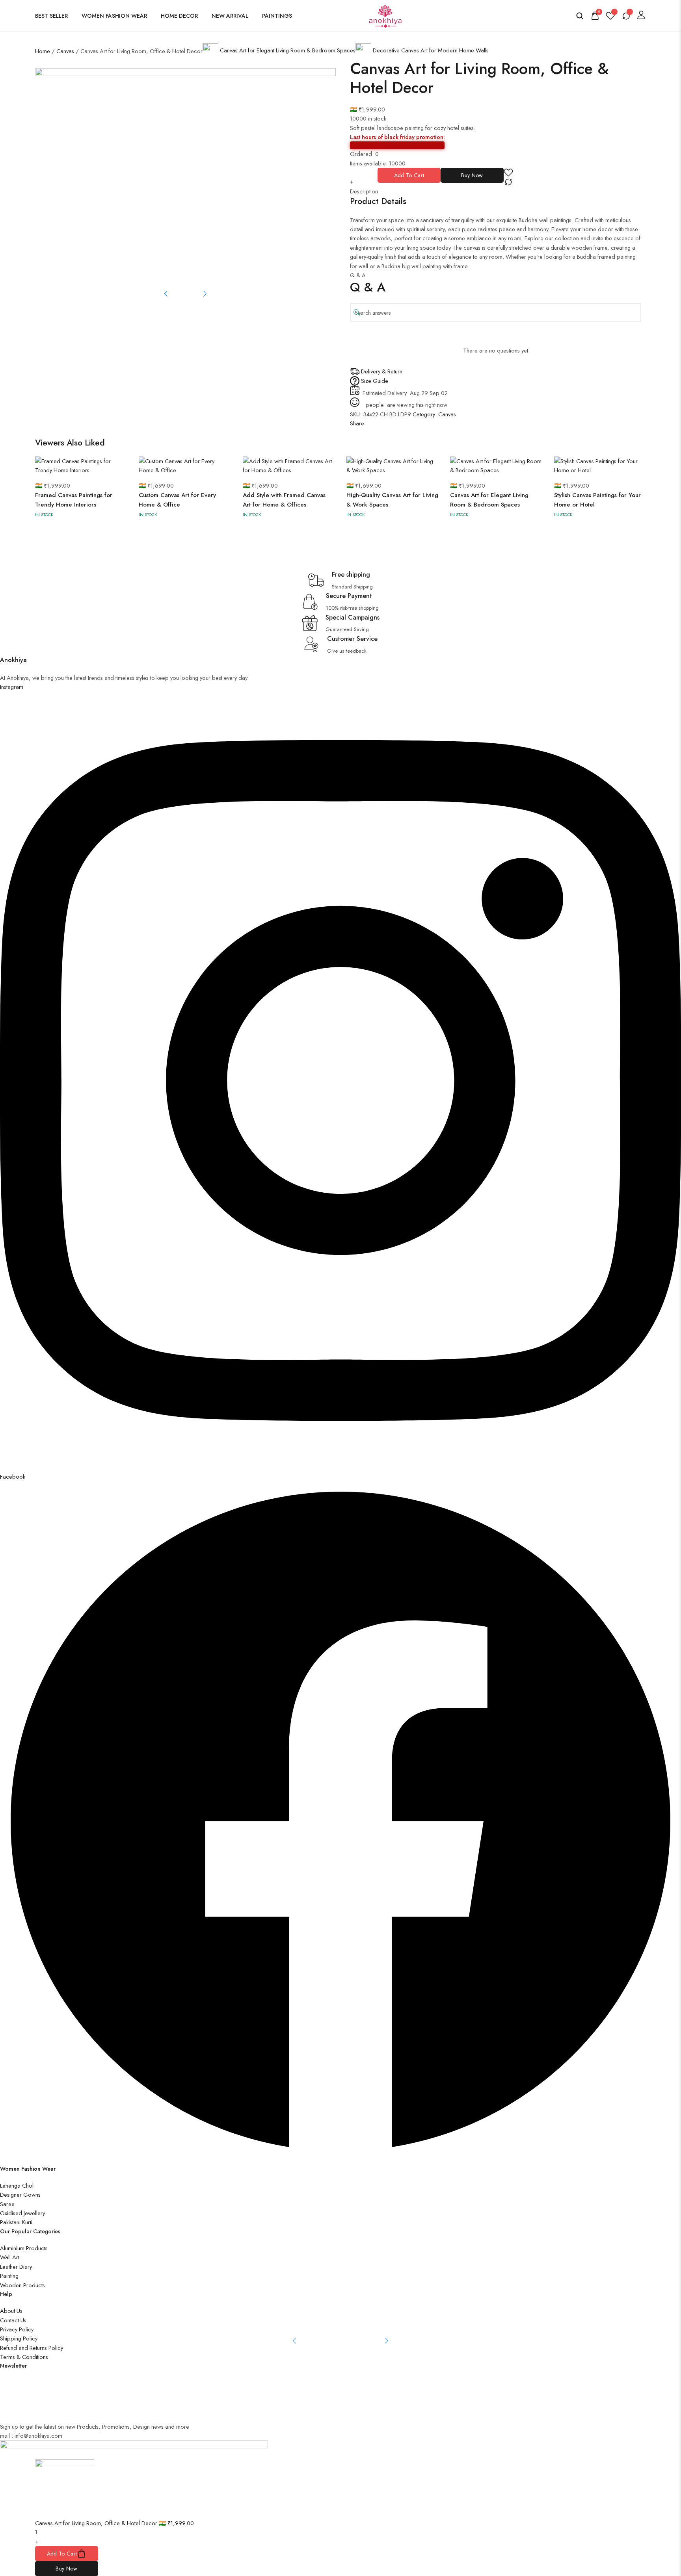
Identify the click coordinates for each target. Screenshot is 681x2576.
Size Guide (375, 381)
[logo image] (385, 15)
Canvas (65, 51)
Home (43, 51)
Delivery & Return (382, 371)
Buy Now (472, 175)
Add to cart (409, 175)
